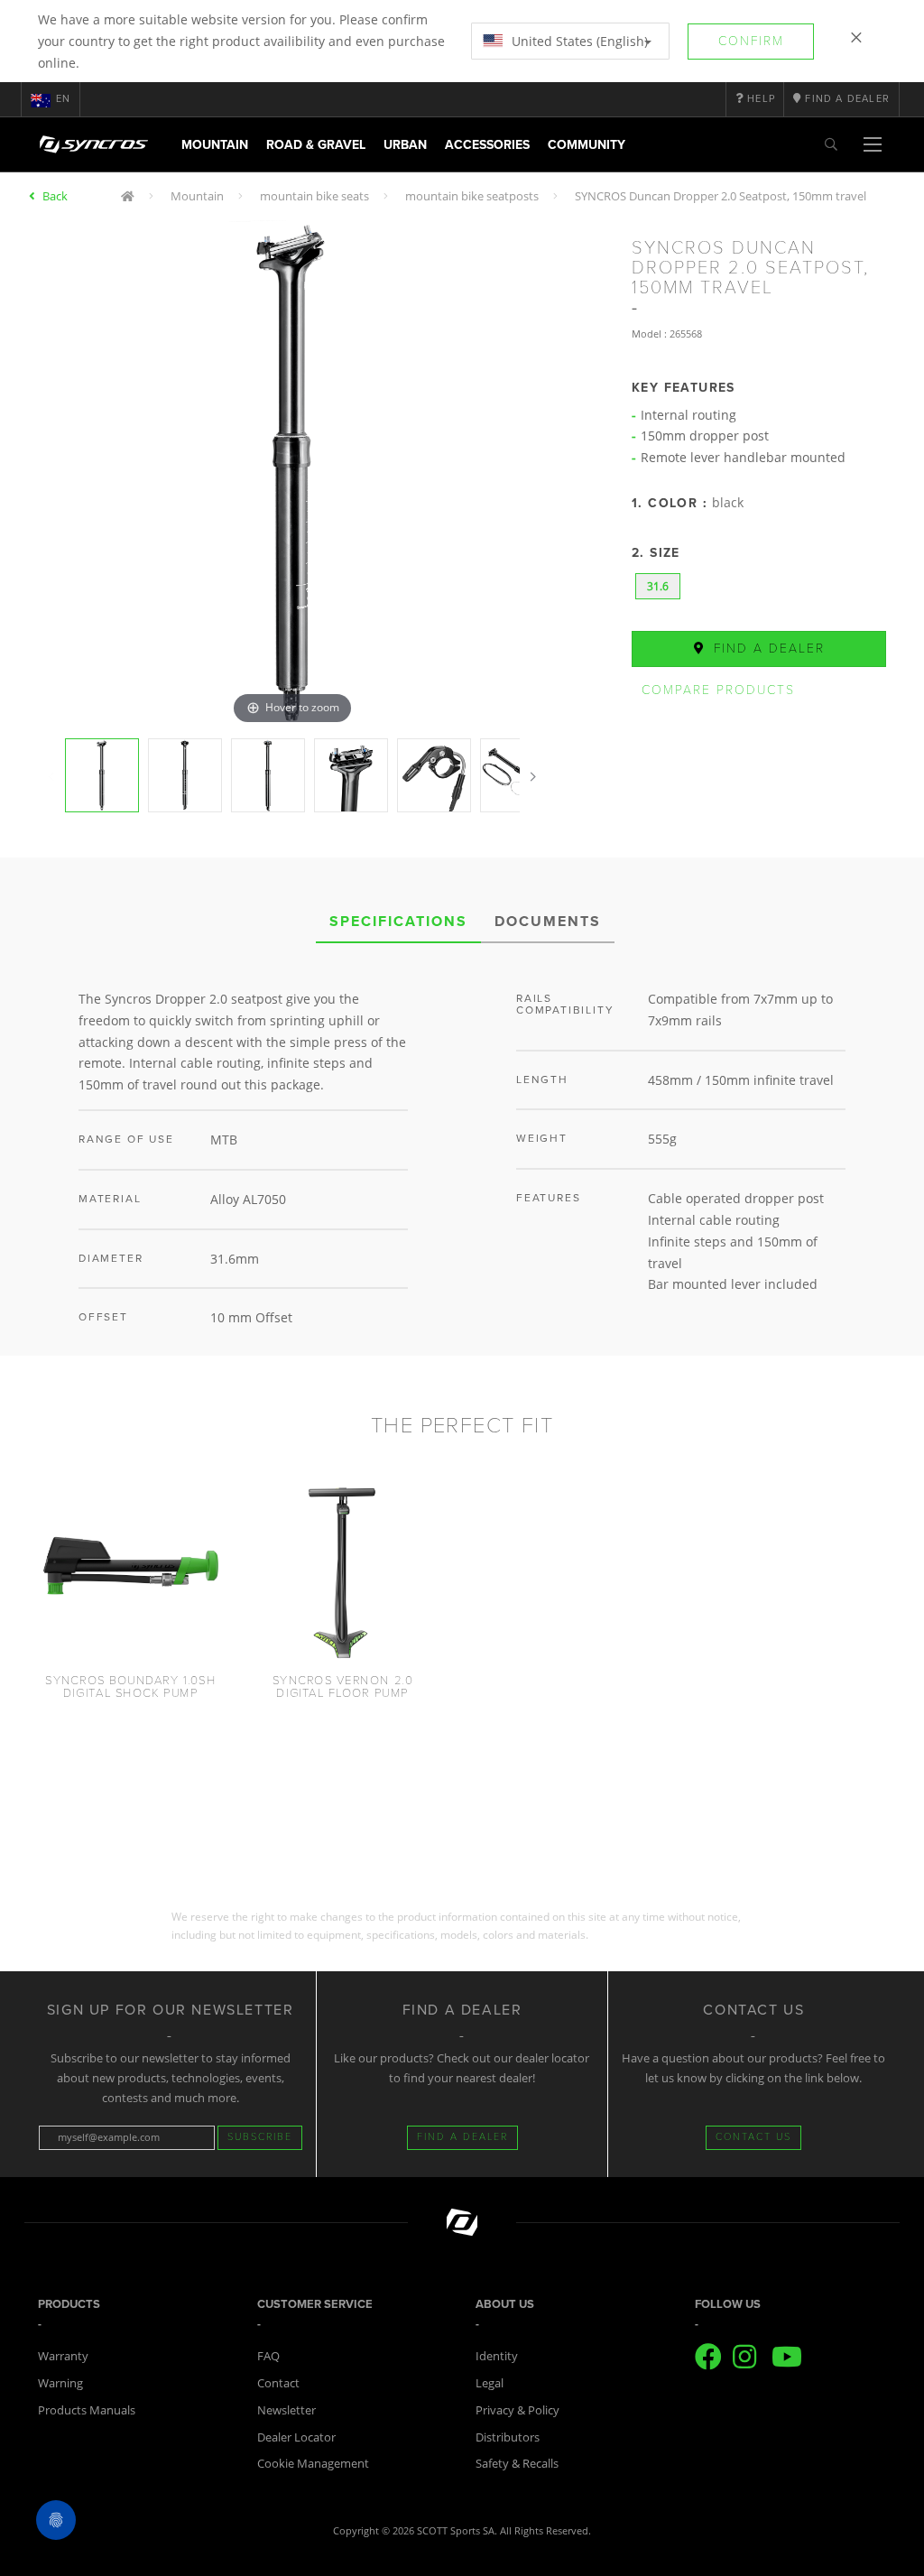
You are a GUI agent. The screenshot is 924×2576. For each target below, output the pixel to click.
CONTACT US (753, 2137)
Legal (490, 2383)
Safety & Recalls (517, 2463)
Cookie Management (313, 2463)
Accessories (487, 145)
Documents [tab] (548, 922)
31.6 (658, 586)
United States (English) (578, 41)
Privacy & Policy (517, 2410)
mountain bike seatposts (472, 196)
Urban (405, 145)
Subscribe (260, 2137)
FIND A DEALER (462, 2137)
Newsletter (286, 2410)
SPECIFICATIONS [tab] (398, 922)
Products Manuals (87, 2410)
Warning (60, 2383)
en (63, 99)
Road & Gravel (316, 145)
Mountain (215, 145)
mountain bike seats (314, 196)
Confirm (751, 41)
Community (587, 145)
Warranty (63, 2356)
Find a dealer (767, 649)
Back (55, 196)
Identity (497, 2356)
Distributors (508, 2437)
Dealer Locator (296, 2437)
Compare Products (718, 690)
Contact (278, 2383)
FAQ (268, 2356)
